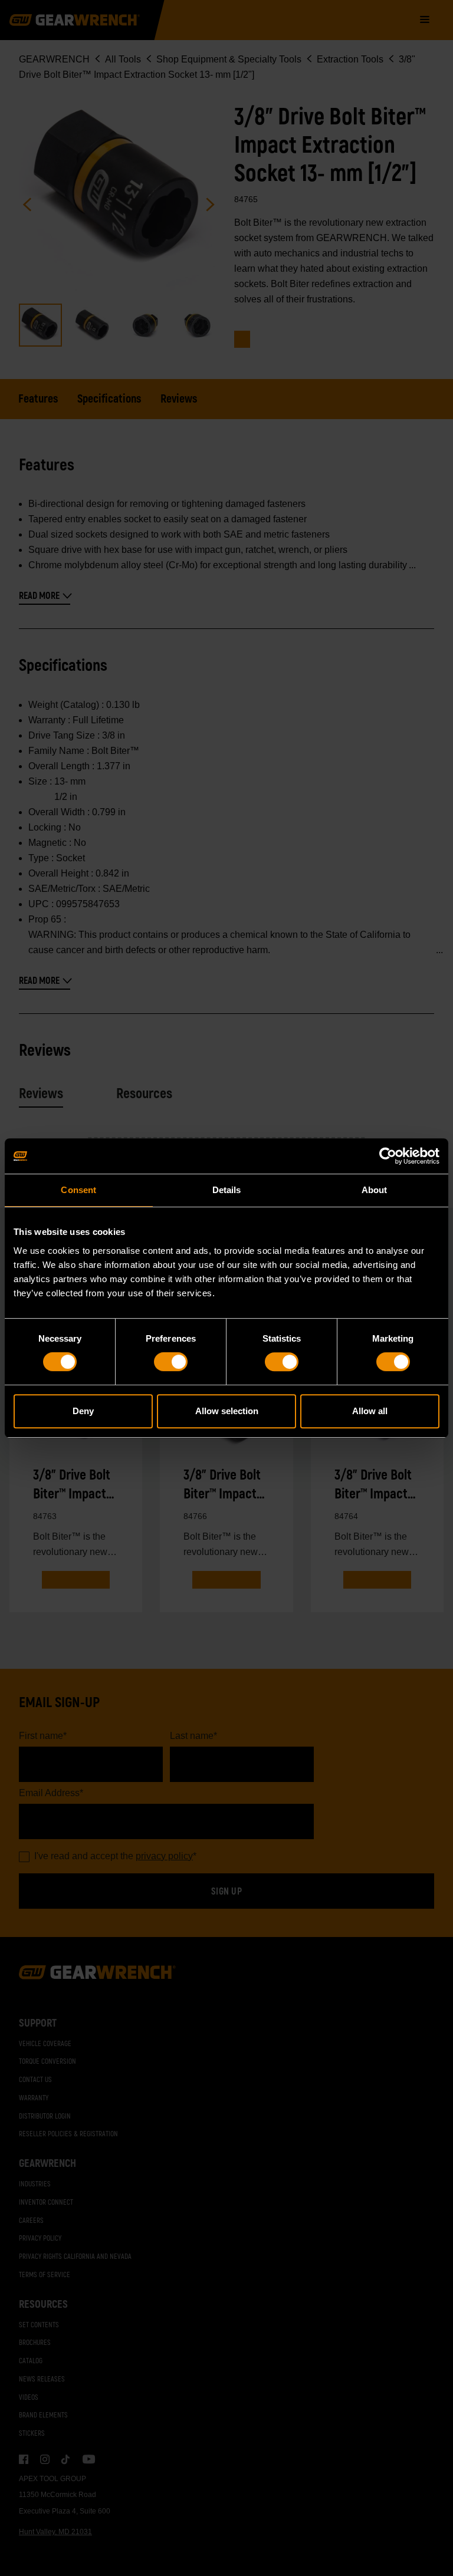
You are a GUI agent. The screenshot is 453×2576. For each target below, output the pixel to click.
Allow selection (227, 1411)
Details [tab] (227, 1190)
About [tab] (375, 1190)
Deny (83, 1411)
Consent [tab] (78, 1190)
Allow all (370, 1411)
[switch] (171, 1362)
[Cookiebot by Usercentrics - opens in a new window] (388, 1156)
